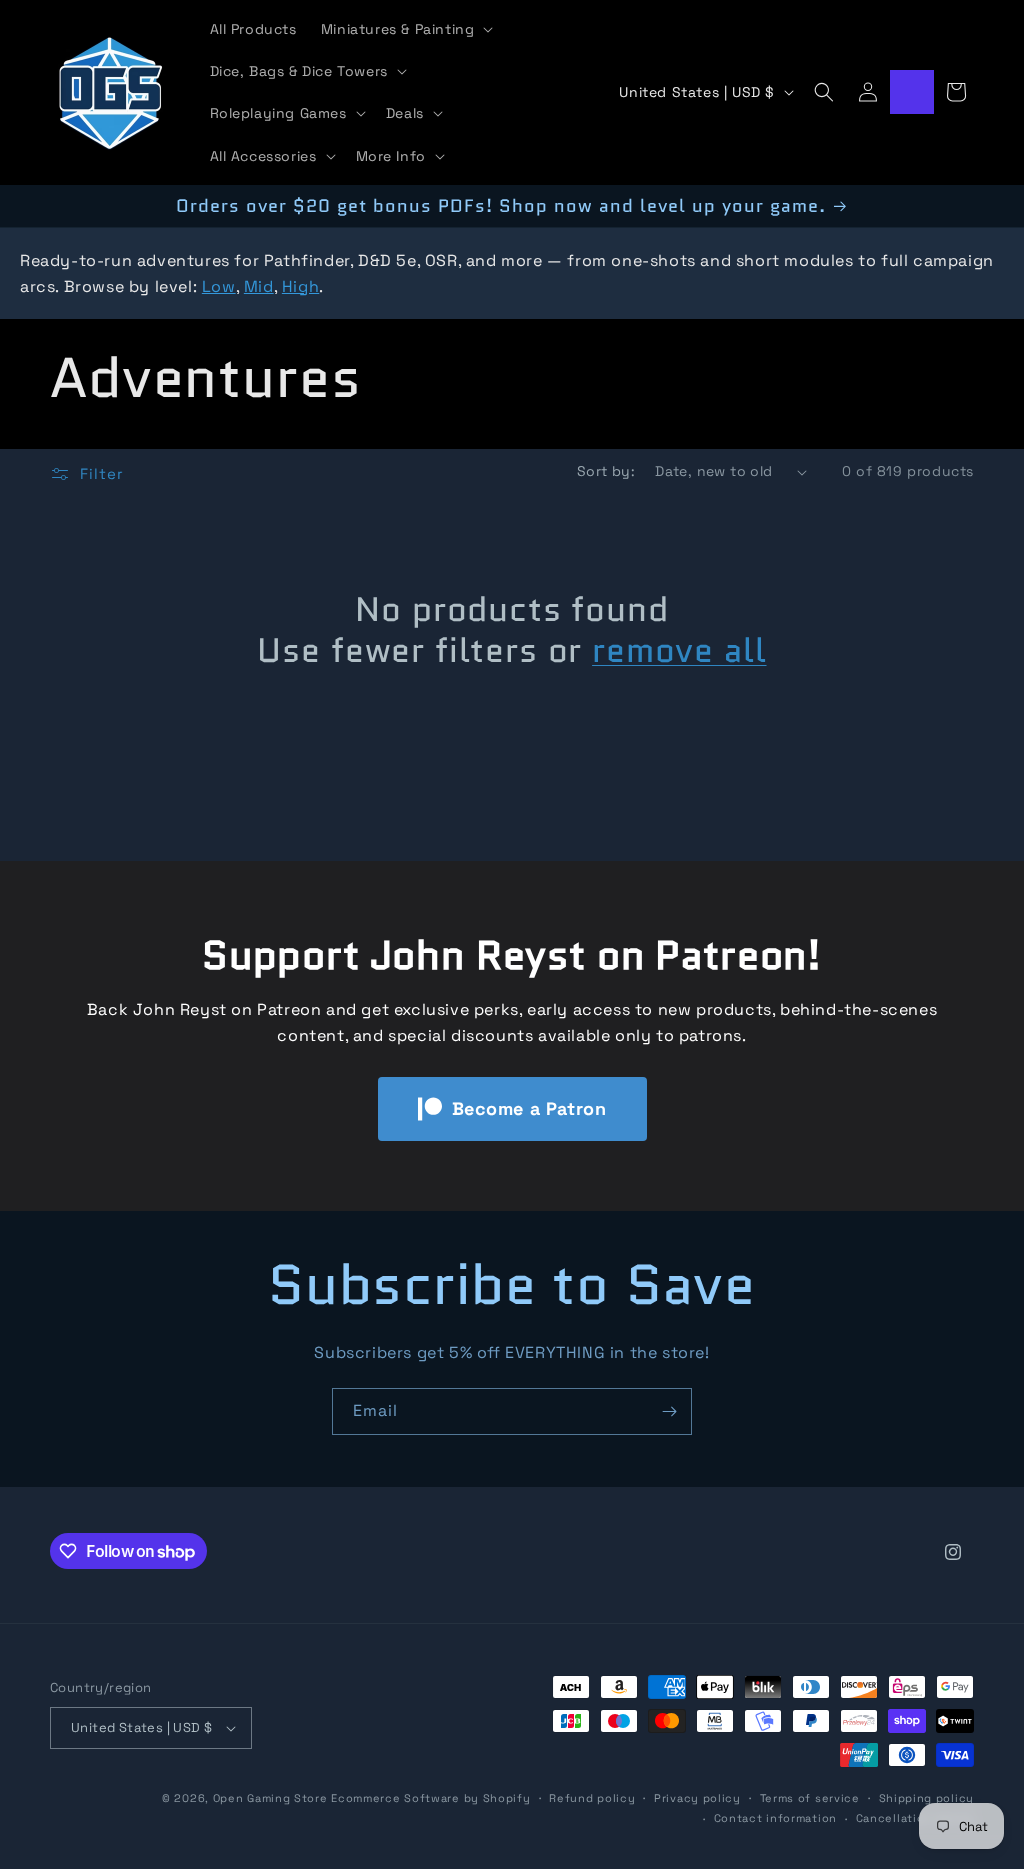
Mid (259, 286)
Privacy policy (697, 1798)
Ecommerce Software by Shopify (430, 1798)
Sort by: (606, 471)
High (300, 286)
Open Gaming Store (270, 1798)
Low (219, 286)
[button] (405, 29)
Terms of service (810, 1798)
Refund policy (592, 1798)
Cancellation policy (915, 1818)
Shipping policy (927, 1798)
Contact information (775, 1818)
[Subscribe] (669, 1411)
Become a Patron (529, 1108)
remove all (679, 650)
